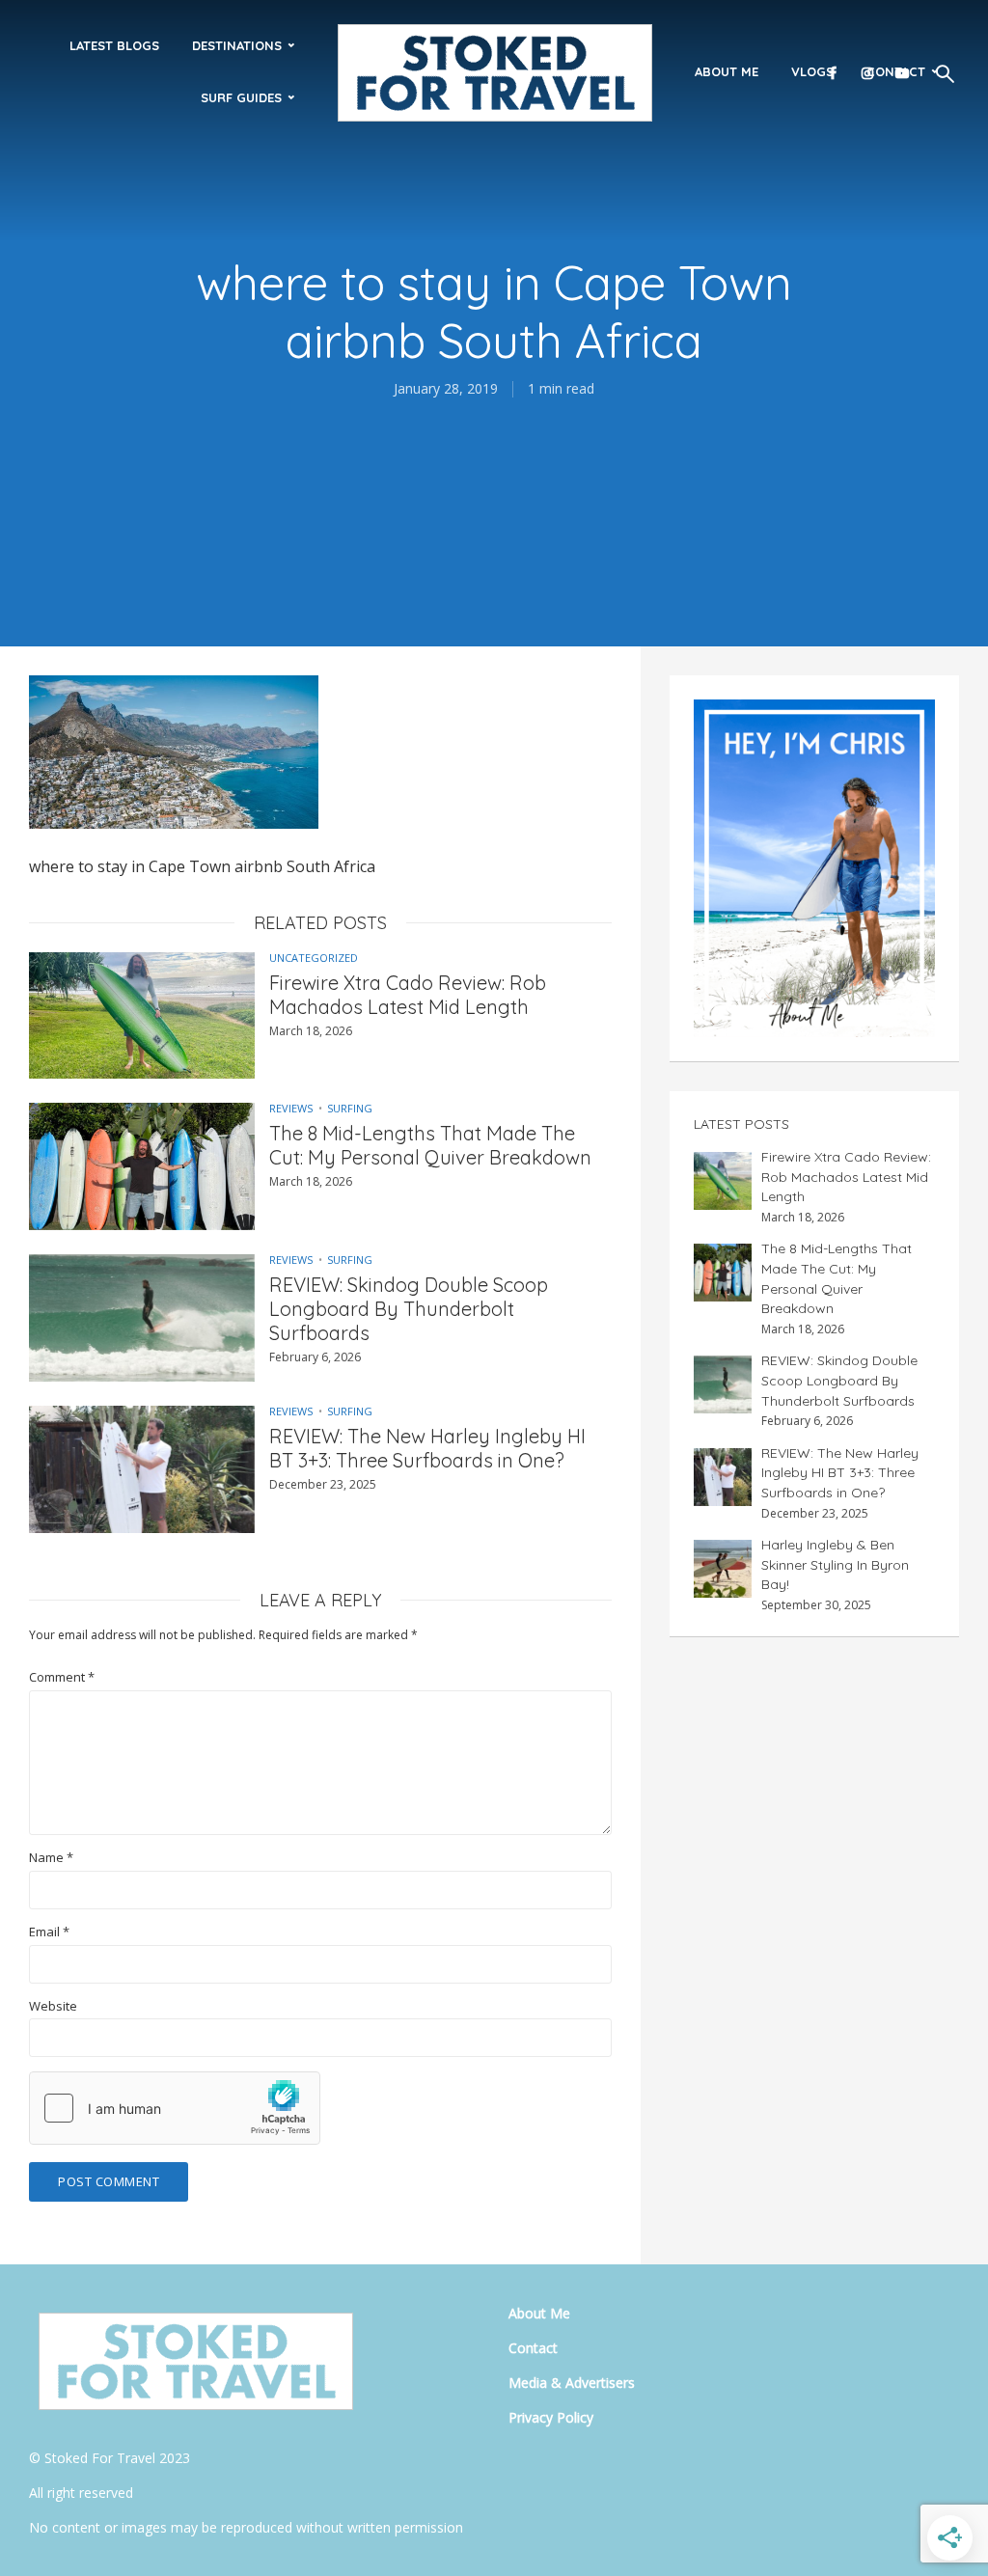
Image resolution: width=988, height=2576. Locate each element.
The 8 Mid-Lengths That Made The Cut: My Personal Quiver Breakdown (430, 1145)
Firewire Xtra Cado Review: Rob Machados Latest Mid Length (408, 995)
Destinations (237, 45)
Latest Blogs (114, 45)
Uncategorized (314, 958)
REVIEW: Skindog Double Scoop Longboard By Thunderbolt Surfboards (409, 1309)
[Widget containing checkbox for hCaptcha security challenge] (175, 2108)
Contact (533, 2348)
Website (53, 2006)
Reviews (291, 1108)
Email (49, 1932)
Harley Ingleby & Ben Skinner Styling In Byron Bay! (835, 1564)
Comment (62, 1677)
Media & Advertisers (572, 2383)
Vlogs (812, 71)
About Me (727, 71)
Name (51, 1858)
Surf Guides (241, 97)
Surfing (350, 1108)
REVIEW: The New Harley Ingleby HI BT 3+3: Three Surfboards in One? (427, 1448)
